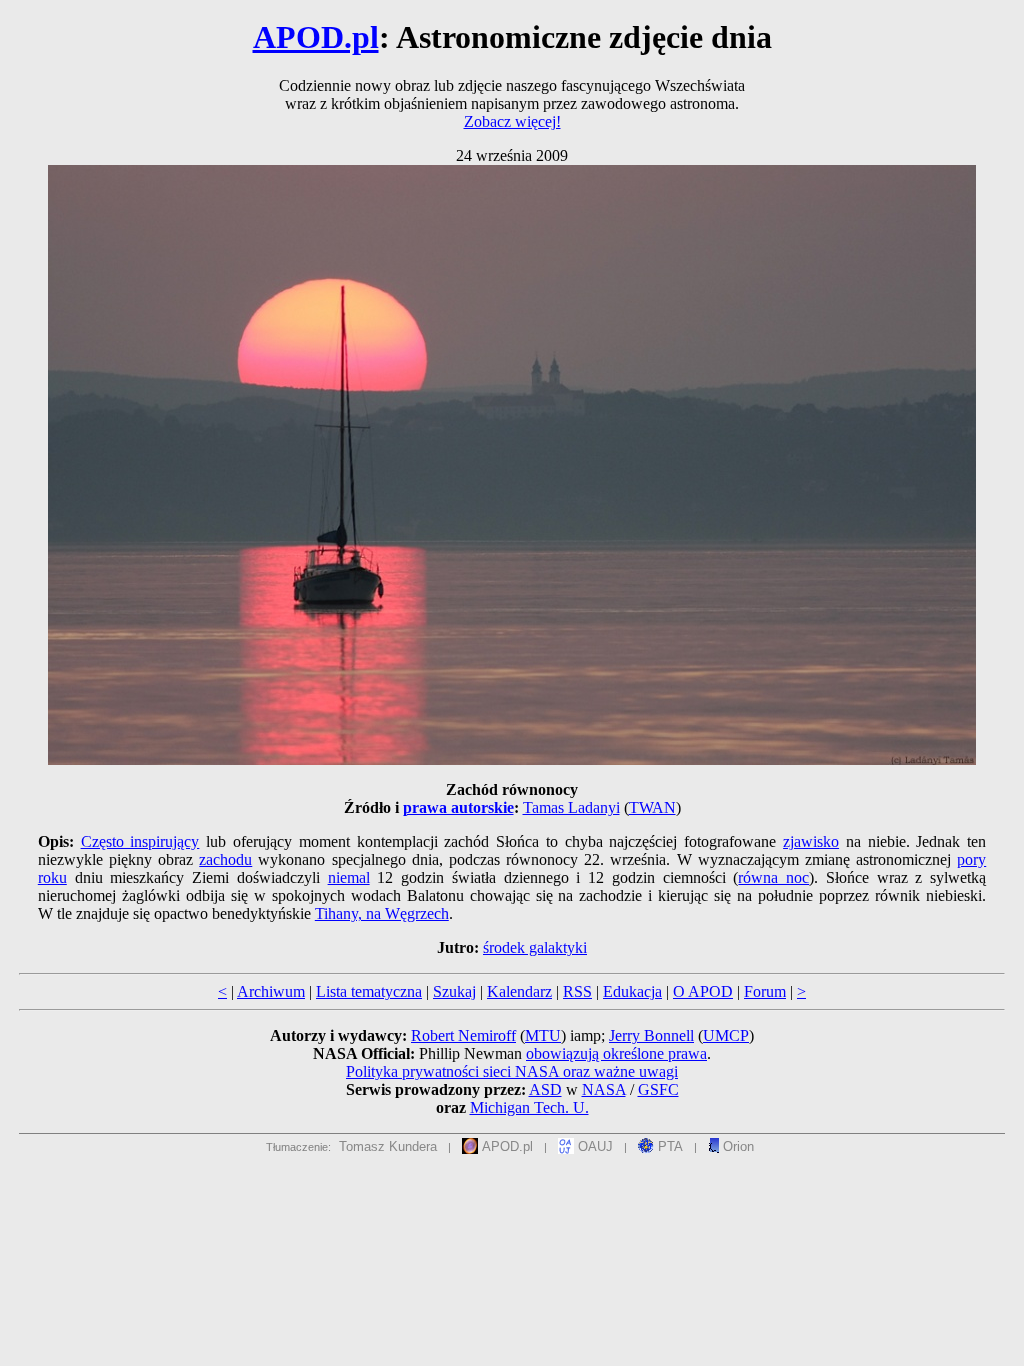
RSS (577, 991)
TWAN (652, 807)
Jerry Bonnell (651, 1035)
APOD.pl (316, 37)
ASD (545, 1089)
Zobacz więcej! (512, 121)
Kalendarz (519, 991)
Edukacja (632, 991)
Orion (736, 1146)
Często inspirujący (140, 841)
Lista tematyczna (369, 991)
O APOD (703, 991)
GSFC (658, 1089)
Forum (765, 991)
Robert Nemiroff (463, 1035)
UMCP (726, 1035)
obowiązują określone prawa (616, 1053)
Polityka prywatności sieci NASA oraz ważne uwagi (512, 1071)
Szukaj (454, 991)
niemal (349, 877)
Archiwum (271, 991)
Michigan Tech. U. (529, 1107)
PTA (668, 1146)
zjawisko (811, 841)
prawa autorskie (458, 807)
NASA (604, 1089)
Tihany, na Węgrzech (382, 913)
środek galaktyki (535, 947)
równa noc (773, 877)
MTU (543, 1035)
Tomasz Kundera (388, 1146)
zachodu (225, 859)
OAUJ (593, 1146)
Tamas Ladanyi (571, 807)
